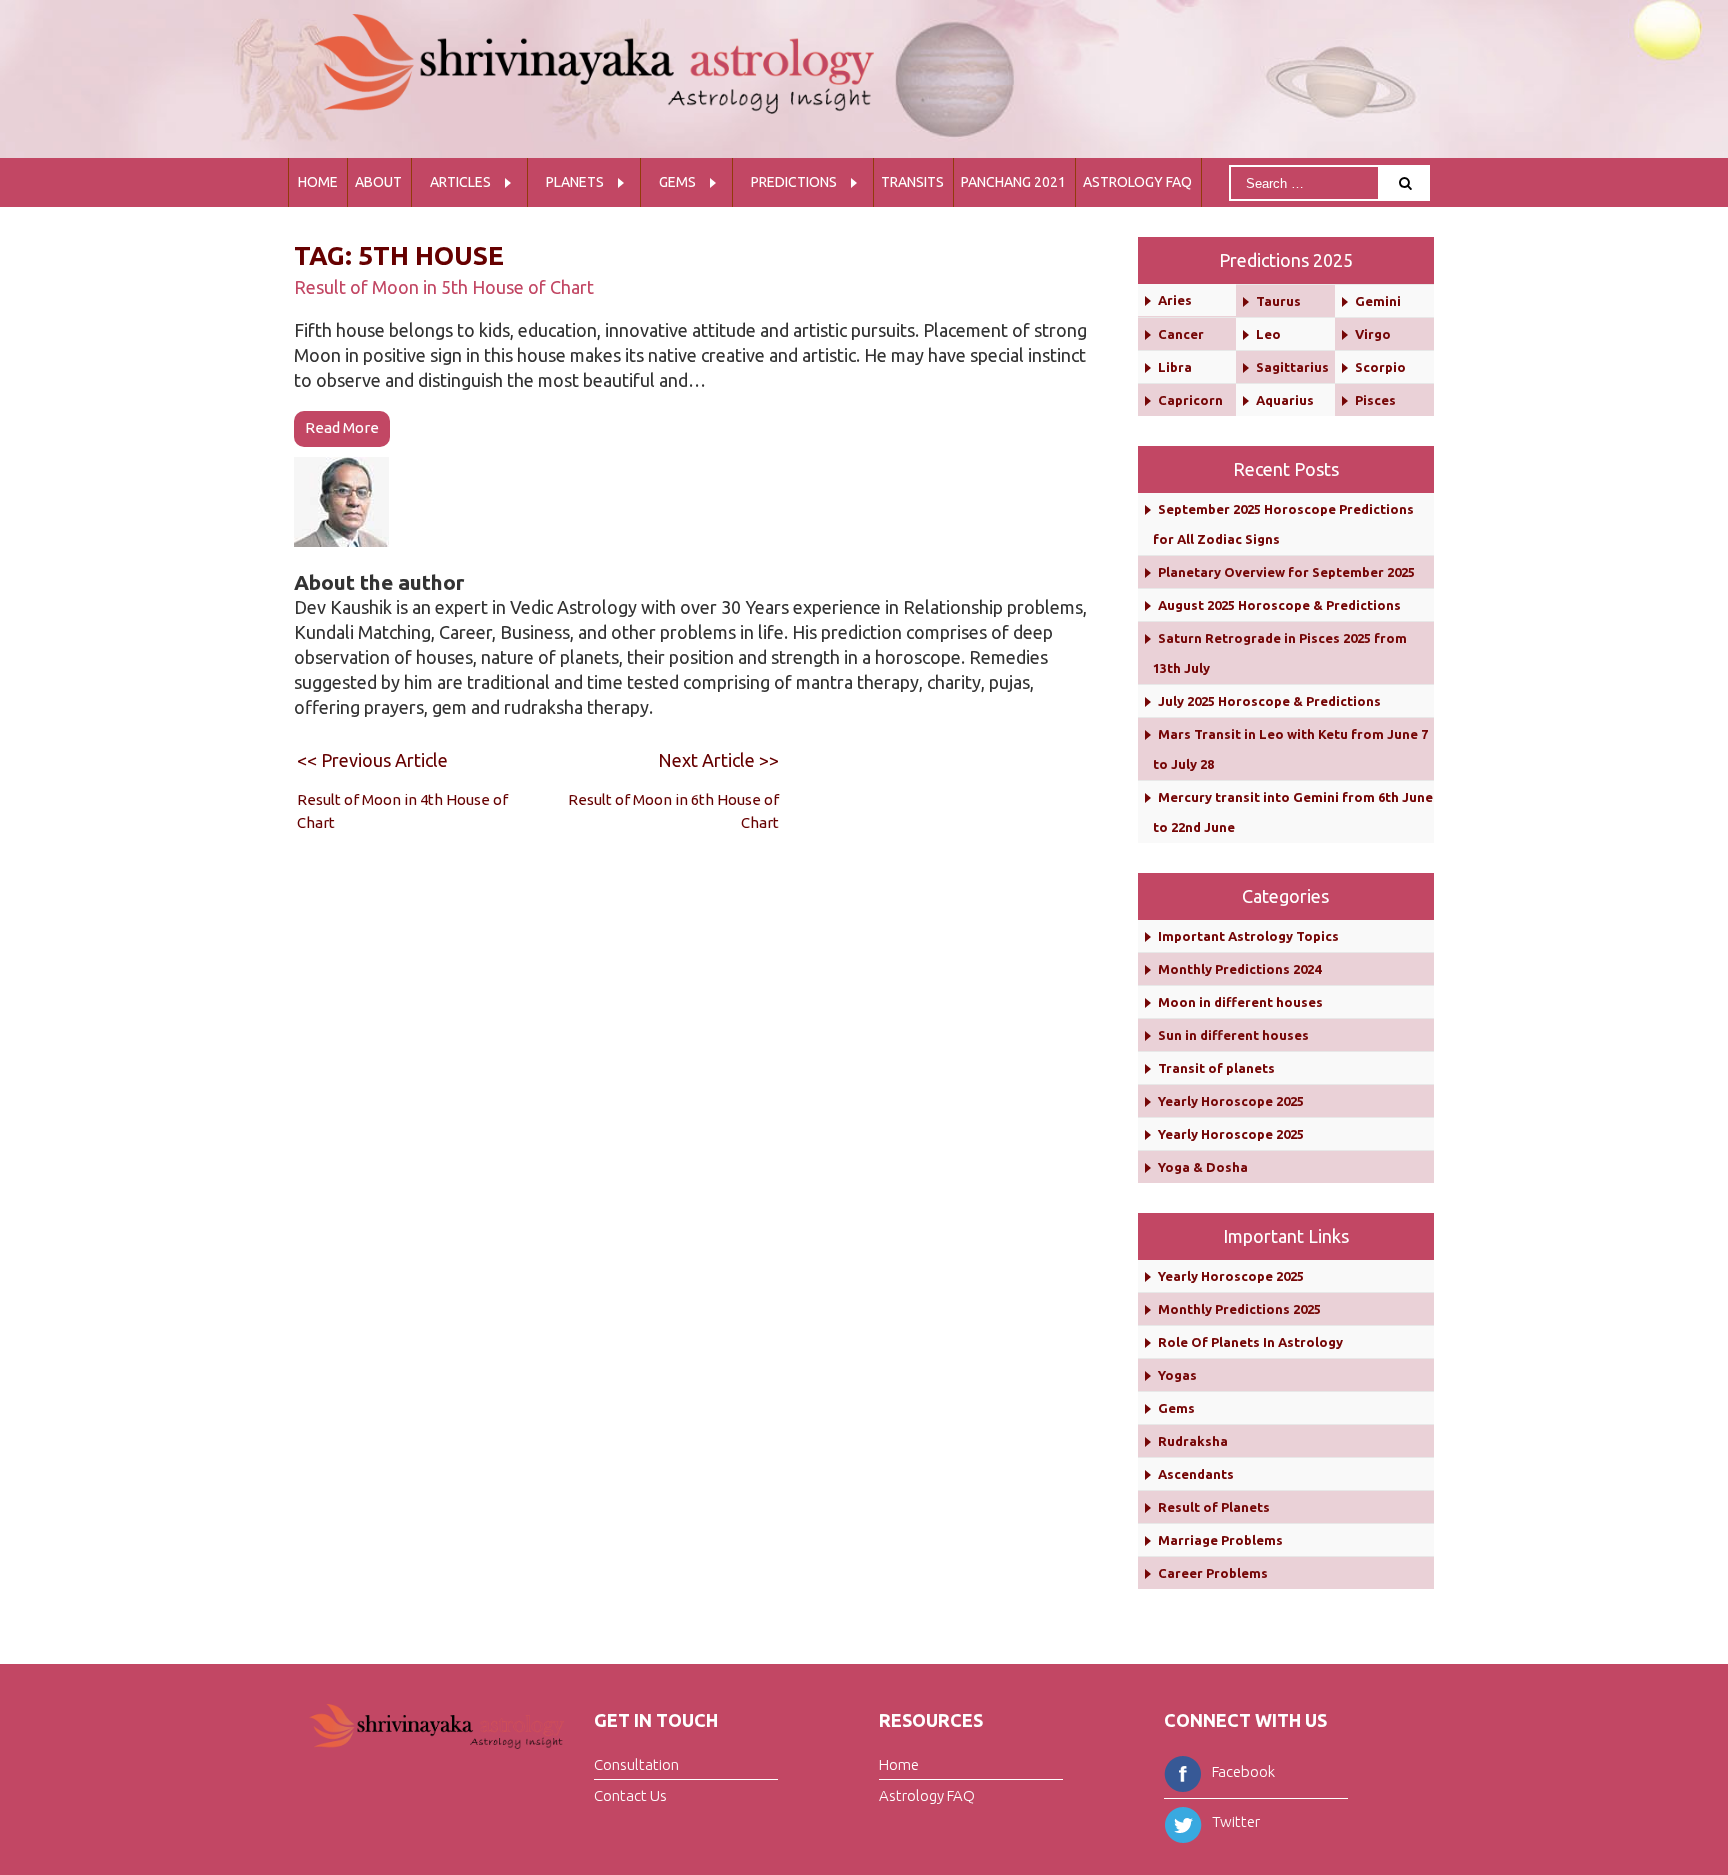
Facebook (1243, 1771)
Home (318, 182)
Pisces (1375, 400)
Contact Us (630, 1795)
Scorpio (1380, 367)
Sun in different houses (1233, 1035)
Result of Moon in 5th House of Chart (444, 287)
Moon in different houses (1240, 1002)
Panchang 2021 (1013, 182)
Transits (912, 182)
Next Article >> (718, 760)
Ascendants (1196, 1474)
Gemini (1378, 301)
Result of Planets (1214, 1507)
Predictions (794, 182)
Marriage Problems (1220, 1540)
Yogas (1177, 1375)
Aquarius (1285, 400)
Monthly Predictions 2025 (1239, 1309)
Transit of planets (1216, 1068)
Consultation (636, 1764)
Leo (1268, 334)
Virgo (1373, 334)
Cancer (1181, 334)
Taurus (1278, 301)
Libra (1175, 367)
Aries (1175, 300)
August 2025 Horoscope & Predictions (1279, 605)
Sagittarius (1292, 367)
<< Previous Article (372, 760)
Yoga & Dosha (1203, 1167)
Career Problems (1213, 1573)
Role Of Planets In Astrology (1250, 1342)
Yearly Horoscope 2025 (1231, 1101)
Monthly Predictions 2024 (1239, 969)
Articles (460, 182)
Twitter (1236, 1821)
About (378, 182)
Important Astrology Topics (1248, 936)
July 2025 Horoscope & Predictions (1269, 701)
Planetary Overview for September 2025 (1286, 572)
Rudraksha (1193, 1441)
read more (342, 427)
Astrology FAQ (1137, 182)
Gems (677, 182)
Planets (575, 182)
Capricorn (1190, 400)
